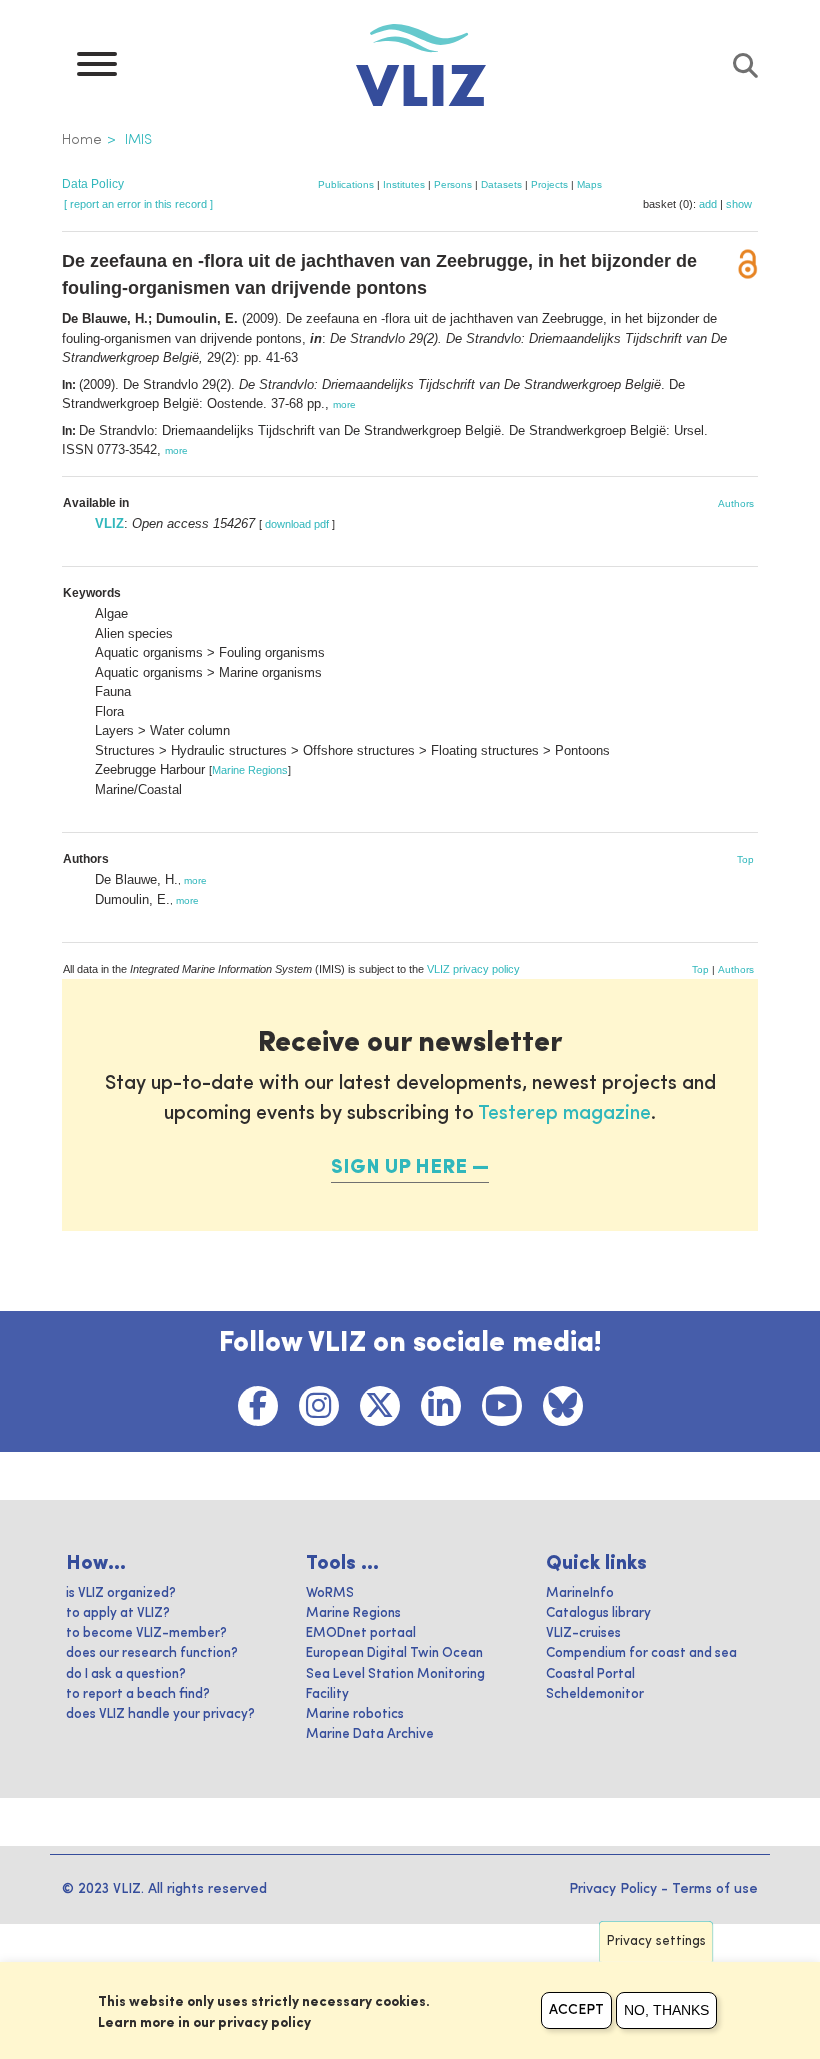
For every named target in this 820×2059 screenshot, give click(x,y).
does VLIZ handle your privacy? (160, 1714)
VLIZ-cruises (583, 1633)
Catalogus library (598, 1613)
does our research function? (152, 1653)
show (739, 204)
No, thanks (666, 2010)
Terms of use (715, 1889)
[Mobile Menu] (97, 69)
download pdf (297, 524)
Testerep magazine (564, 1114)
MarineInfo (580, 1593)
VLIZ (109, 523)
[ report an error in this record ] (138, 204)
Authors (736, 503)
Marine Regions (250, 770)
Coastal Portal (590, 1674)
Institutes (404, 184)
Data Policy (93, 184)
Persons (453, 184)
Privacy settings (656, 1941)
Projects (549, 184)
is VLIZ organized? (121, 1593)
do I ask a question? (126, 1674)
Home (82, 140)
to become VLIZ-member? (146, 1633)
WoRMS (330, 1593)
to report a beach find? (138, 1694)
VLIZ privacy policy (473, 969)
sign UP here (399, 1168)
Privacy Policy (613, 1889)
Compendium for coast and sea (641, 1653)
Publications (346, 184)
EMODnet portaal (361, 1633)
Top (745, 859)
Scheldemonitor (595, 1694)
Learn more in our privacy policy (204, 2023)
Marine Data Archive (370, 1734)
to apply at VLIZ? (118, 1613)
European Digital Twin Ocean (394, 1653)
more (344, 404)
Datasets (501, 184)
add (708, 204)
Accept (576, 2010)
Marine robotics (355, 1714)
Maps (589, 184)
